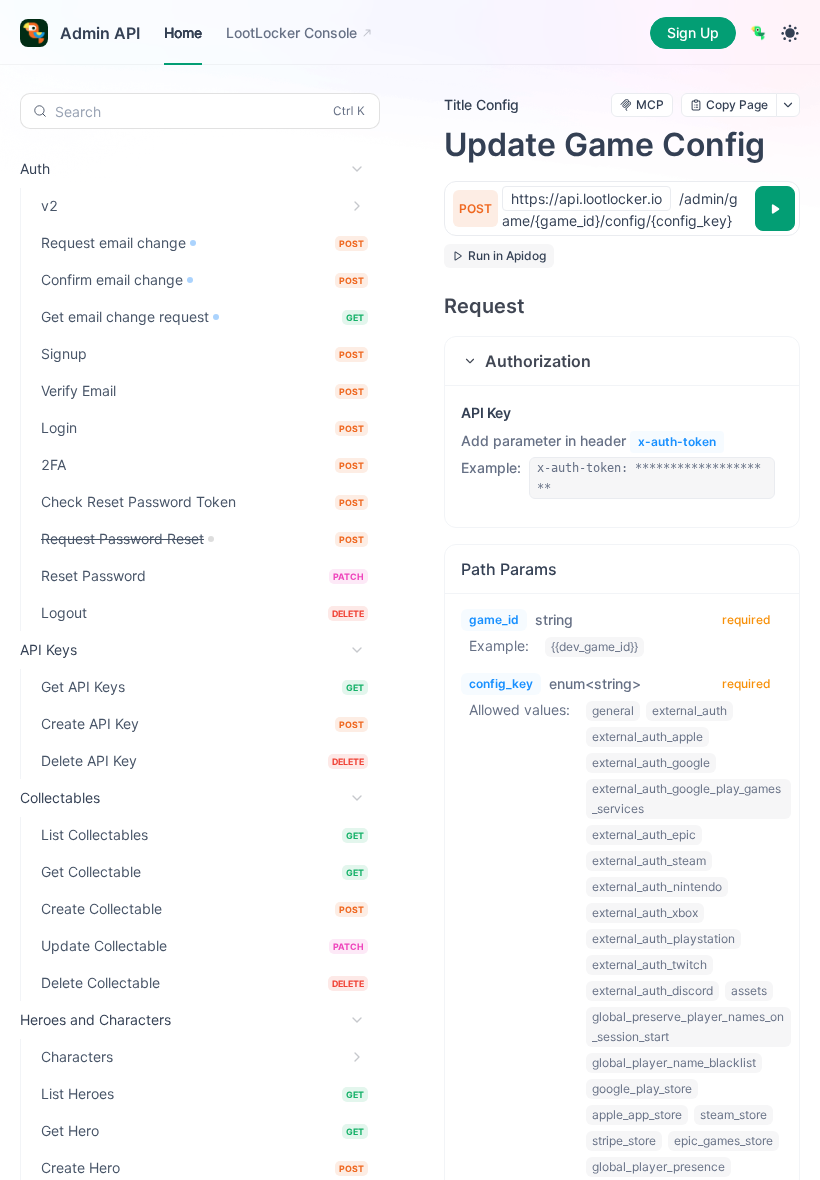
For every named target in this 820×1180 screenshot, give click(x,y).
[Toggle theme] (790, 33)
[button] (622, 361)
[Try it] (775, 208)
